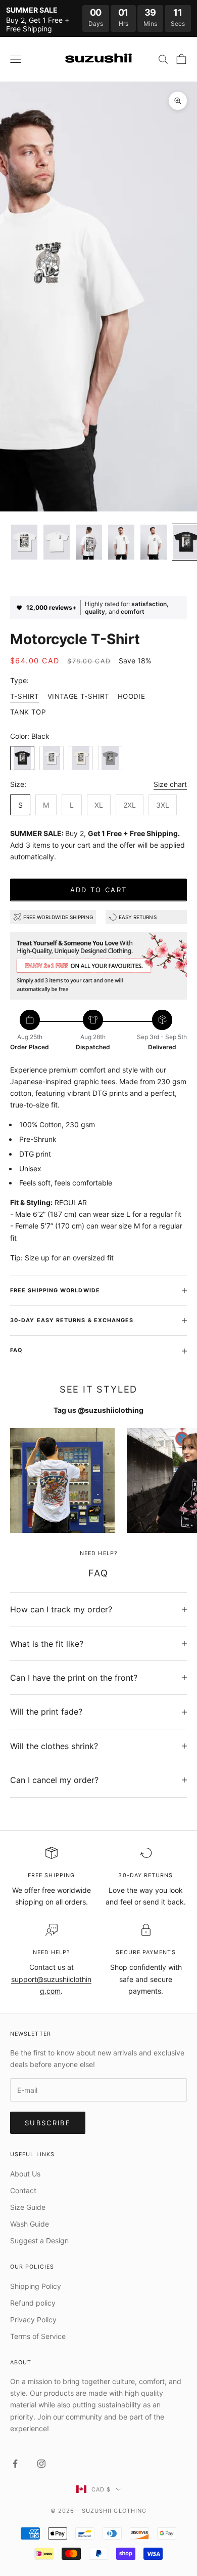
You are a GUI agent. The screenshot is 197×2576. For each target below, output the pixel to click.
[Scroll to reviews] (98, 582)
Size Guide (28, 2207)
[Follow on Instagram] (41, 2464)
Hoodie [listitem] (131, 696)
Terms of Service (38, 2336)
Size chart (170, 784)
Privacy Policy (33, 2320)
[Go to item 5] (154, 542)
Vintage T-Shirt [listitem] (79, 696)
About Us (25, 2174)
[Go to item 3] (89, 542)
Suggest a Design (39, 2241)
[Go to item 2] (57, 542)
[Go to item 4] (121, 542)
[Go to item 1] (24, 542)
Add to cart (99, 890)
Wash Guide (30, 2224)
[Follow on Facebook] (15, 2464)
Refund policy (33, 2303)
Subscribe (48, 2123)
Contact (23, 2190)
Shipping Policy (36, 2286)
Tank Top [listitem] (28, 712)
